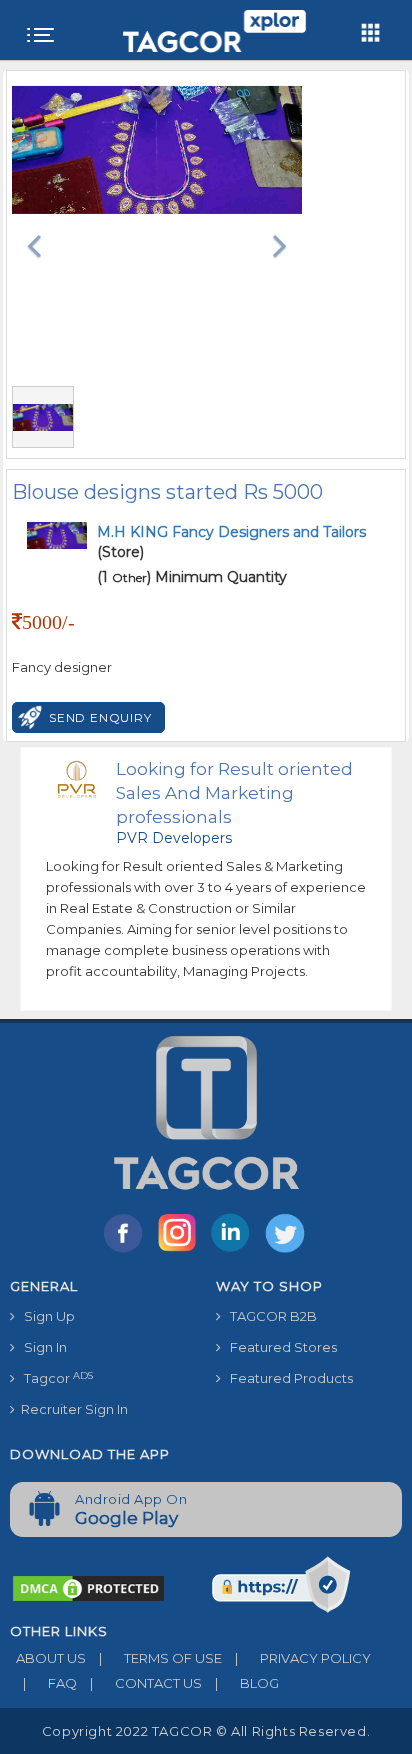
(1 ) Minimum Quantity (192, 577)
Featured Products (287, 1378)
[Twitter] (287, 1251)
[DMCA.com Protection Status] (88, 1587)
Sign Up (45, 1316)
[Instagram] (181, 1251)
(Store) (231, 542)
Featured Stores (279, 1347)
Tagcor (54, 1378)
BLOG (247, 1683)
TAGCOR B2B (269, 1316)
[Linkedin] (235, 1251)
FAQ (50, 1683)
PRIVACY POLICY (303, 1658)
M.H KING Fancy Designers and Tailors (231, 532)
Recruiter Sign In (71, 1409)
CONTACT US (146, 1683)
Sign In (41, 1347)
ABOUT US (48, 1658)
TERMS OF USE (160, 1658)
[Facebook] (127, 1251)
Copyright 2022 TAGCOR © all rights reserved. (206, 1731)
